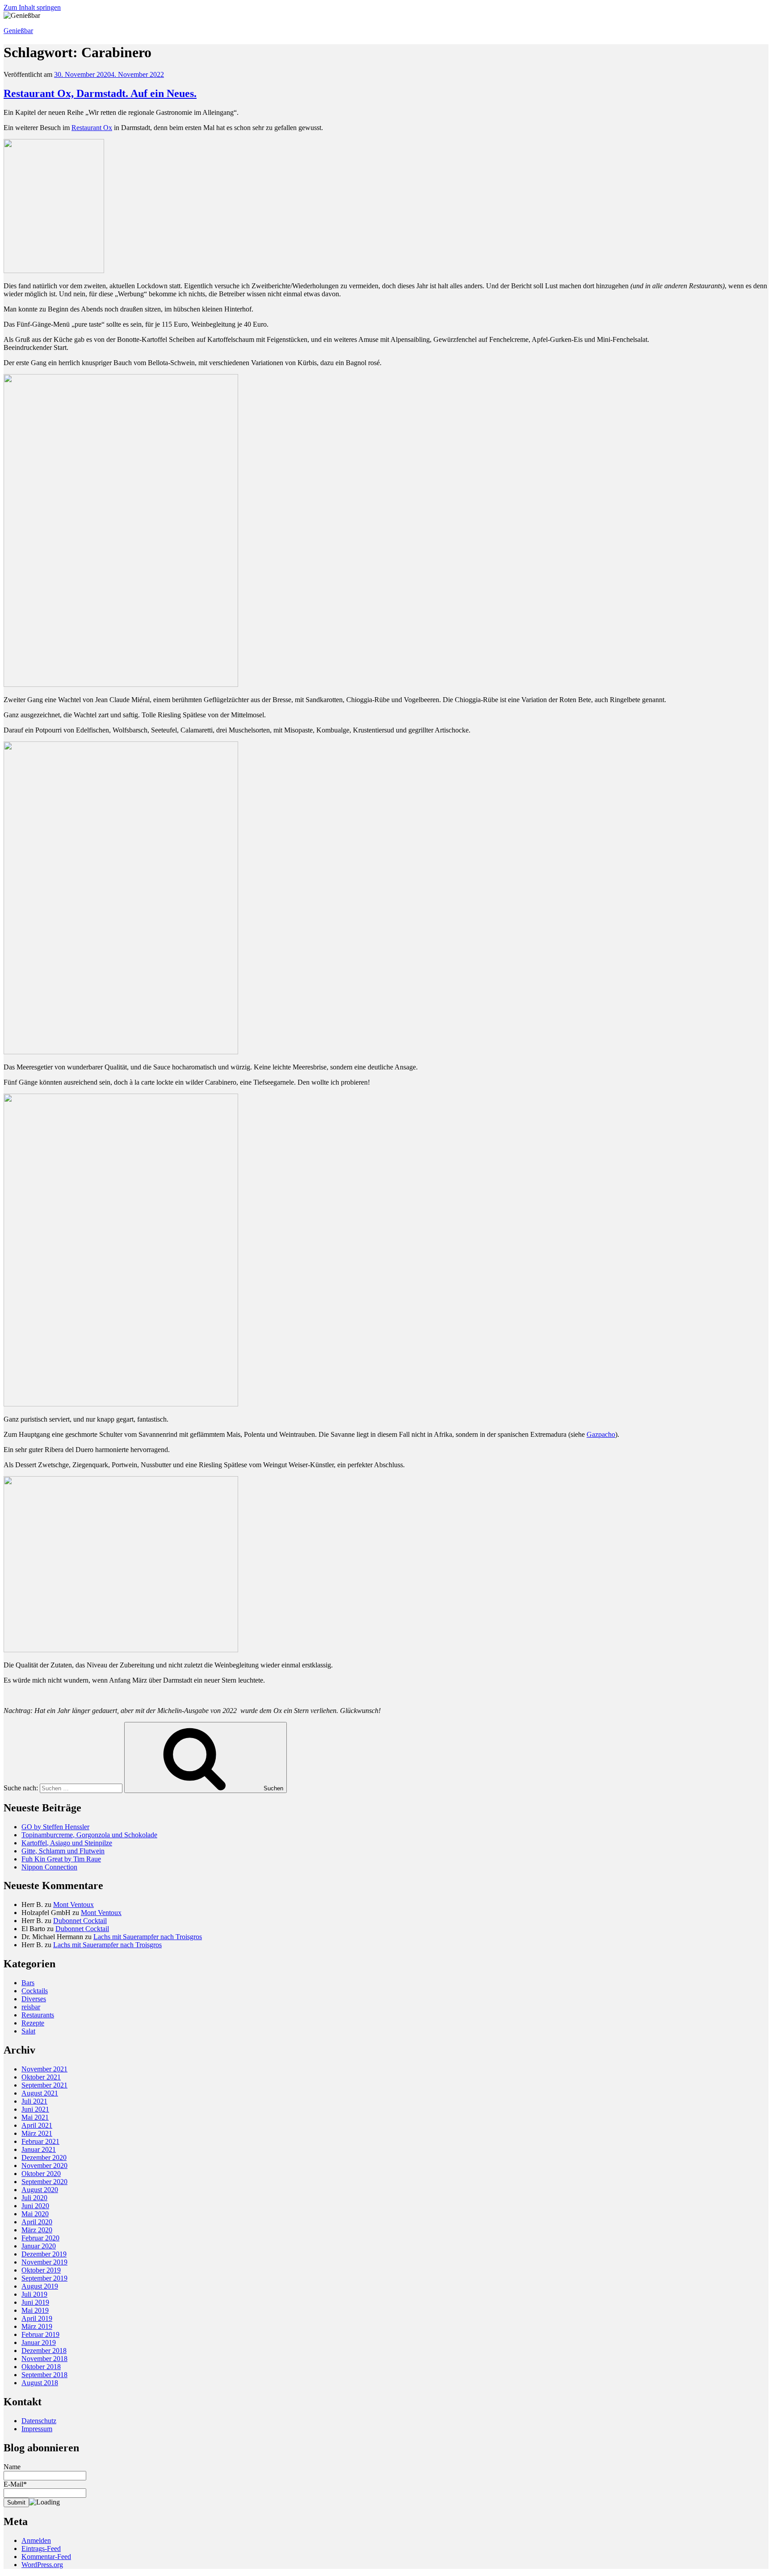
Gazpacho (601, 1434)
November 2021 (44, 2069)
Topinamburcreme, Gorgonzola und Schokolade (89, 1835)
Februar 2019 (40, 2334)
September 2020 (44, 2182)
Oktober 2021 (41, 2077)
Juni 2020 (35, 2206)
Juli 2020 (34, 2198)
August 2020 (40, 2190)
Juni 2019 (35, 2302)
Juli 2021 (34, 2101)
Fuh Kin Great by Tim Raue (61, 1859)
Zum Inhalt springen (32, 7)
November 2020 (44, 2166)
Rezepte (33, 2023)
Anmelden (36, 2540)
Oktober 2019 (41, 2270)
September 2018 (44, 2375)
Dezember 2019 (44, 2254)
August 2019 (40, 2286)
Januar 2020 (39, 2246)
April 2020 (37, 2222)
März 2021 (37, 2133)
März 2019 (37, 2326)
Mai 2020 (35, 2214)
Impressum (37, 2429)
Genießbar (18, 31)
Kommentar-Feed (46, 2557)
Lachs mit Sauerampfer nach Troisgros (148, 1937)
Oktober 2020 (41, 2174)
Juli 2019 (34, 2294)
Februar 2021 (40, 2141)
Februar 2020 (40, 2238)
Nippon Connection (49, 1867)
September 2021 (44, 2085)
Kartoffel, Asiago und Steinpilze (67, 1843)
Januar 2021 (39, 2149)
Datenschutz (39, 2421)
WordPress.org (42, 2565)
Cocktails (35, 1991)
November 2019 (44, 2262)
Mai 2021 (35, 2117)
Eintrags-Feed (41, 2549)
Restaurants (38, 2015)
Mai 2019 (35, 2310)
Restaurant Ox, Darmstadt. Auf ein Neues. (100, 93)
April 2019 (37, 2318)
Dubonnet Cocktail (80, 1921)
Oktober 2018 (41, 2367)
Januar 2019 (39, 2342)
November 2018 (44, 2359)
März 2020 (37, 2230)
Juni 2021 (35, 2109)
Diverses (34, 1999)
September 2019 (44, 2278)
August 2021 (40, 2093)
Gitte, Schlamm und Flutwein (63, 1851)
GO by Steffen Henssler (55, 1827)
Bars (28, 1983)
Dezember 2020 (44, 2157)
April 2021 (37, 2125)
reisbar (31, 2007)
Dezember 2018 (44, 2351)
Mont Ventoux (73, 1905)
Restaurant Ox (92, 128)
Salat (28, 2031)
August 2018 (40, 2383)
